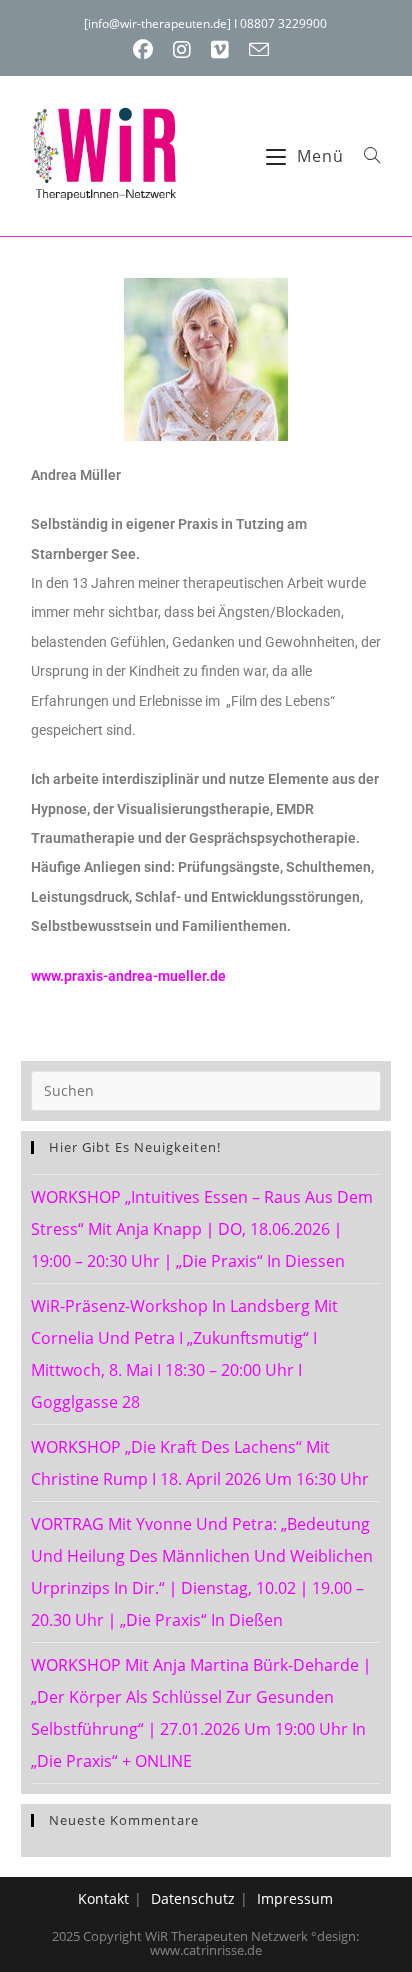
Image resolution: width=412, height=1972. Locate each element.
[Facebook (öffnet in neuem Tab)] (148, 50)
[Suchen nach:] (365, 156)
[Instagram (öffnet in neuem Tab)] (182, 50)
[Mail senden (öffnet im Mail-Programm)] (259, 49)
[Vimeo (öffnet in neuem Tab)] (220, 50)
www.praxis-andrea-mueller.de (128, 976)
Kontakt (103, 1898)
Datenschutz (193, 1898)
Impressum (295, 1898)
